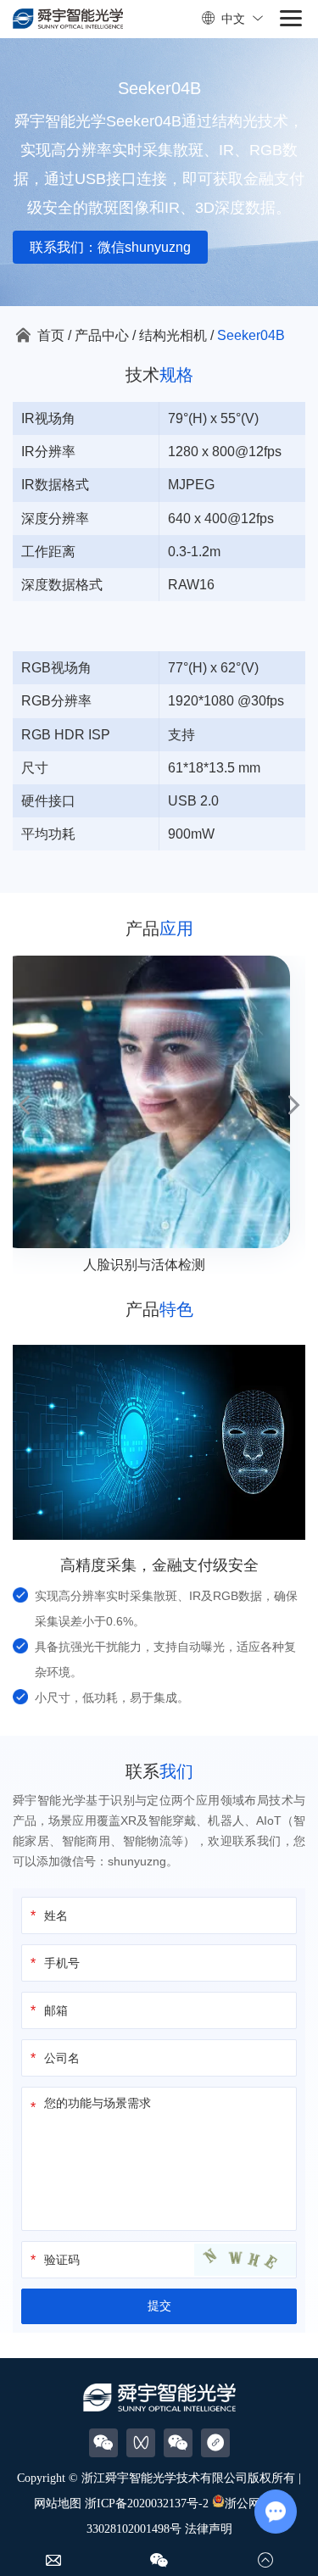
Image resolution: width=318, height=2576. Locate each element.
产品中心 (102, 335)
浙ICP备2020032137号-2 (147, 2504)
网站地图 (58, 2504)
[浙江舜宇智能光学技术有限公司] (68, 19)
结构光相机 (173, 335)
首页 (51, 335)
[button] (24, 1105)
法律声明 (209, 2529)
